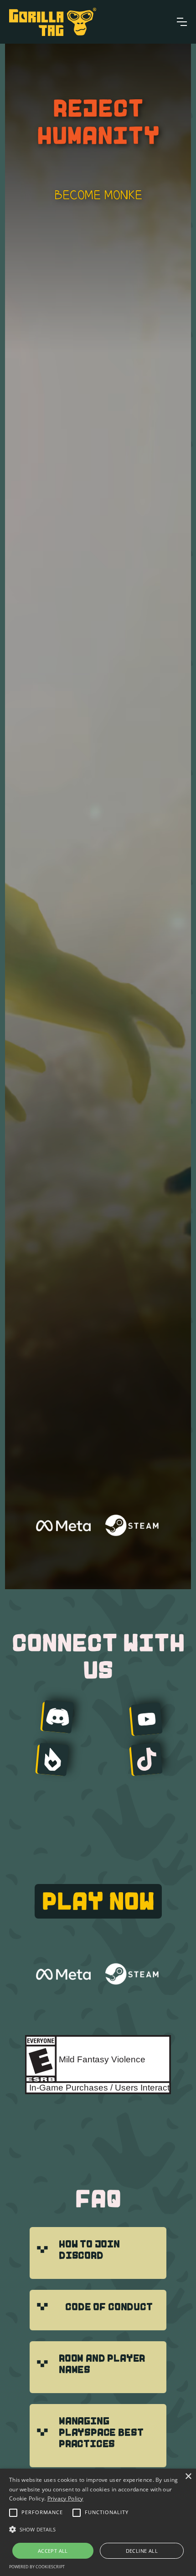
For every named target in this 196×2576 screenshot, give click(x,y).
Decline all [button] (142, 2551)
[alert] (98, 2522)
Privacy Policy (65, 2498)
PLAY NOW (98, 1901)
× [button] (188, 2477)
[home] (53, 22)
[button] (182, 22)
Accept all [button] (53, 2551)
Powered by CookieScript (37, 2567)
